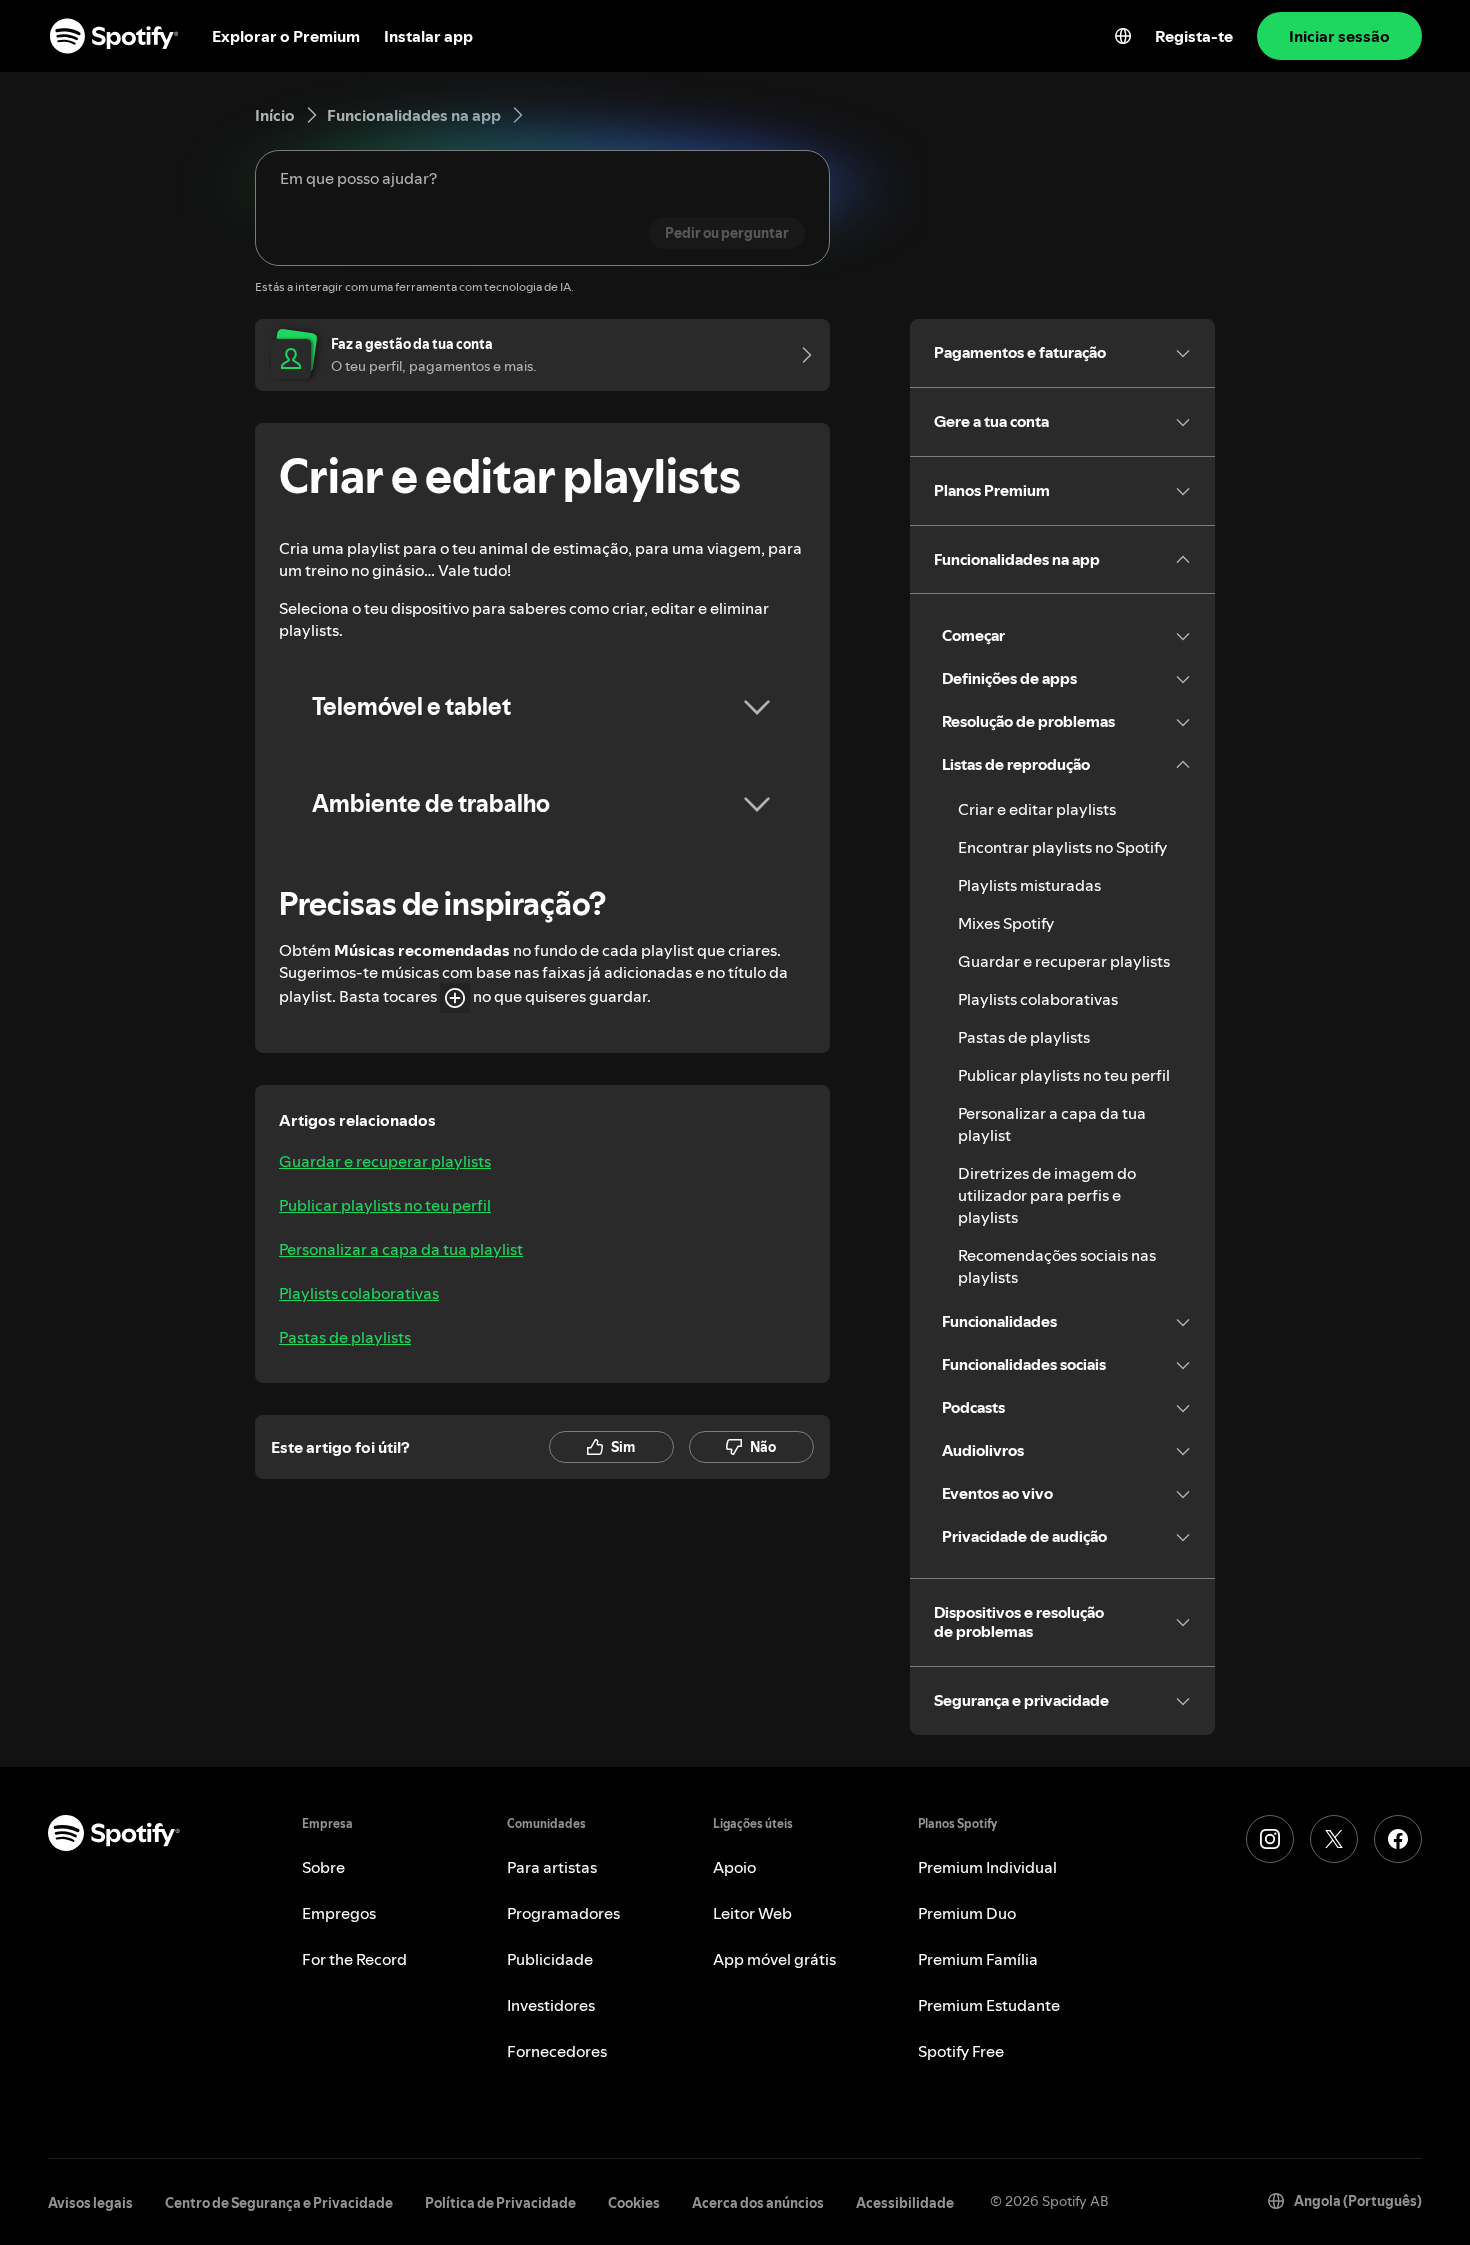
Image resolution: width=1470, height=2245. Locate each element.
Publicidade (550, 1959)
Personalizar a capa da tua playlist (401, 1249)
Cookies (634, 2203)
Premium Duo (967, 1913)
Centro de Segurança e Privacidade (279, 2203)
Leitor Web (752, 1913)
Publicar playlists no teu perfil (385, 1205)
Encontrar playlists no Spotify (1062, 847)
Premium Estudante (989, 2005)
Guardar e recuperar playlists (385, 1161)
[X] (1334, 1839)
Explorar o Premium (286, 36)
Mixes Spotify (1006, 923)
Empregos (339, 1913)
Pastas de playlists (345, 1337)
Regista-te (1194, 36)
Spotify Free (961, 2051)
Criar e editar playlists (1037, 809)
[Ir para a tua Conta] (800, 355)
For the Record (354, 1959)
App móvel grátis (774, 1959)
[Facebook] (1398, 1839)
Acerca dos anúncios (758, 2203)
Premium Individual (987, 1867)
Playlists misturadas (1029, 885)
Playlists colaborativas (359, 1293)
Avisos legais (90, 2203)
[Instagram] (1270, 1839)
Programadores (563, 1913)
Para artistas (552, 1867)
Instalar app (428, 36)
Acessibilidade (905, 2203)
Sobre (323, 1867)
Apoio (734, 1867)
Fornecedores (557, 2051)
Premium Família (978, 1959)
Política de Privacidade (500, 2203)
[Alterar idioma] (1123, 36)
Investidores (551, 2005)
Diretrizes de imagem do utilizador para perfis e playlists (1047, 1195)
